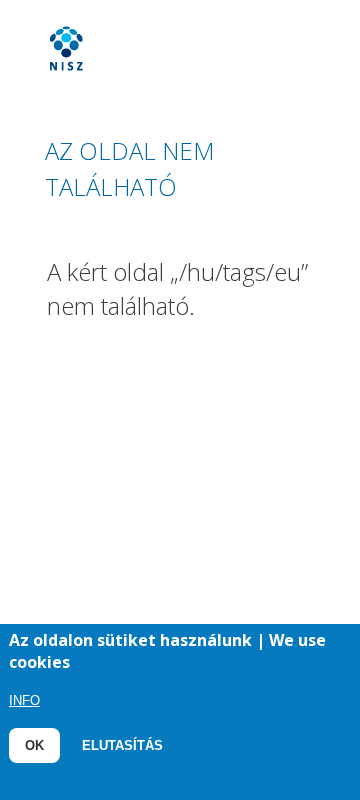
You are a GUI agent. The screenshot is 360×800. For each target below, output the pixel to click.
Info (24, 700)
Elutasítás (122, 745)
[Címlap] (166, 58)
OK (34, 745)
